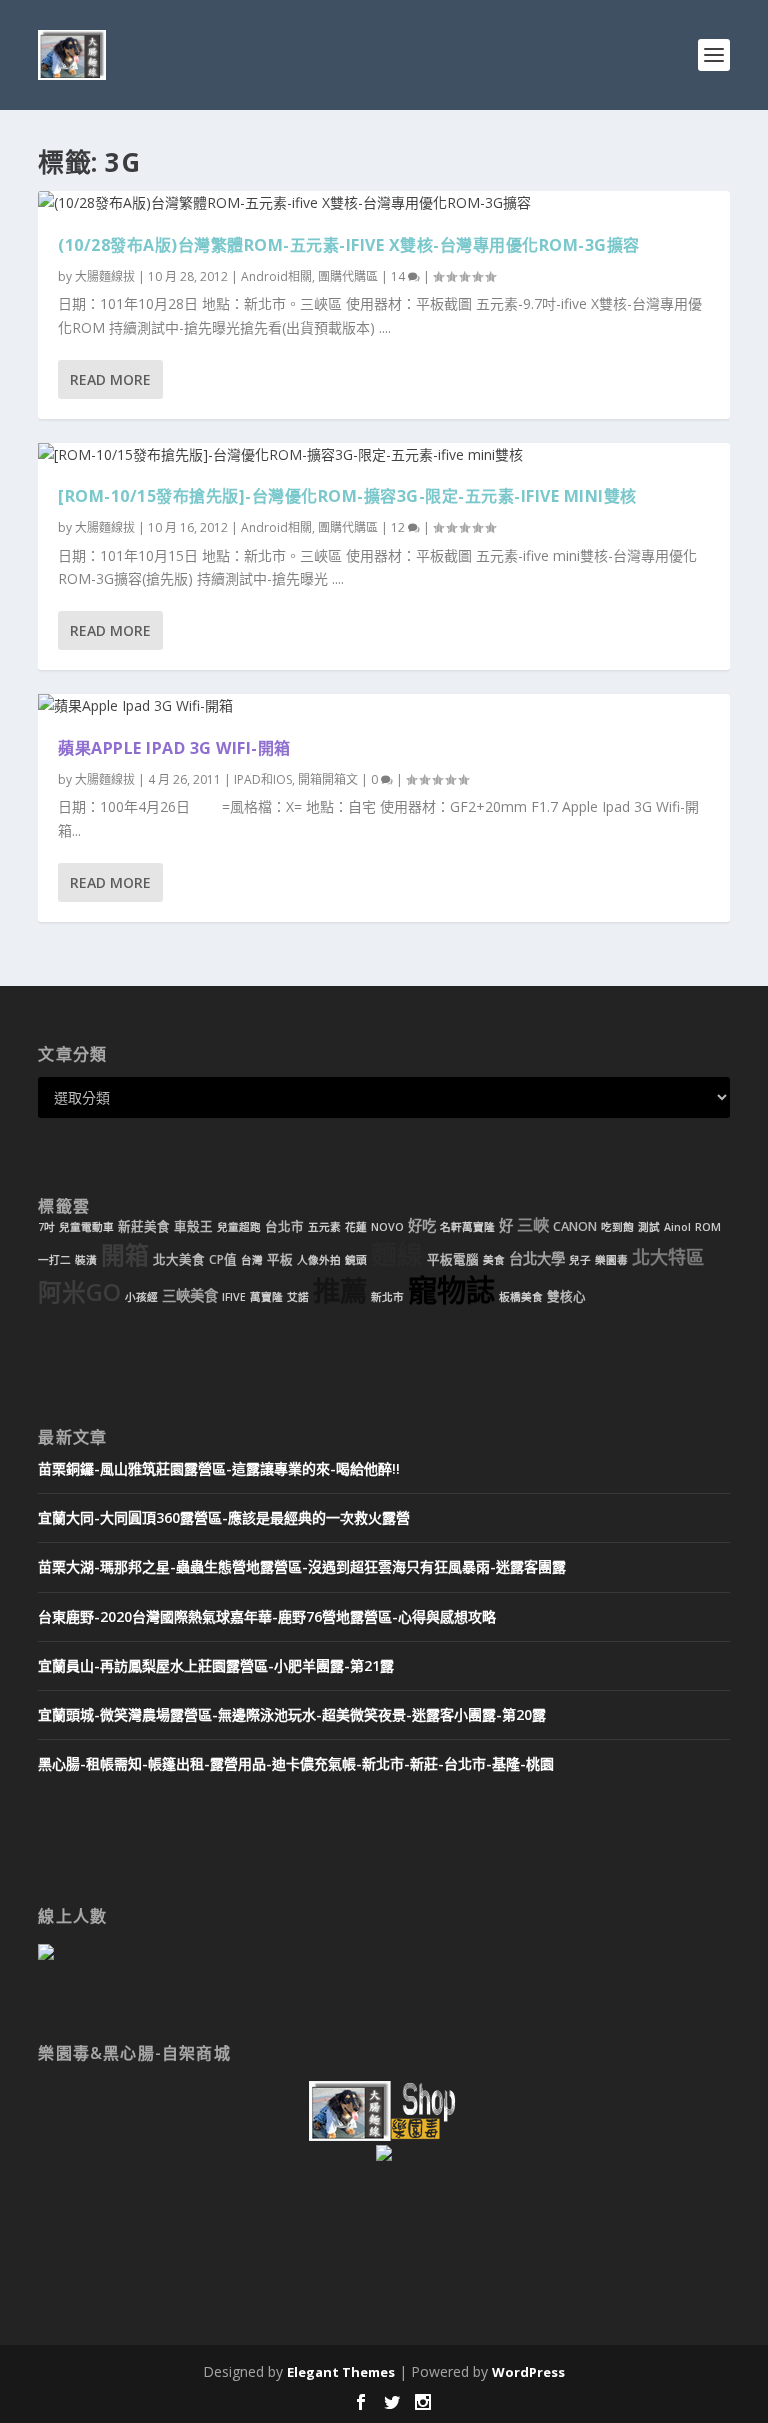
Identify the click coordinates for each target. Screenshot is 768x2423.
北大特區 (668, 1257)
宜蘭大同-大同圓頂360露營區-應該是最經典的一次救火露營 (224, 1517)
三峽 (533, 1225)
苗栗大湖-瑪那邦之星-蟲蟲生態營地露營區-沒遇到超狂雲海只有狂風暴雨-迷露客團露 (302, 1566)
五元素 (324, 1227)
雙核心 (566, 1296)
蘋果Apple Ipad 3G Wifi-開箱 (174, 748)
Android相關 (276, 276)
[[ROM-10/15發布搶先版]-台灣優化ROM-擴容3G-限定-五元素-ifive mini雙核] (383, 455)
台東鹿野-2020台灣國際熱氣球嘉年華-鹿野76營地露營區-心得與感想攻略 (267, 1616)
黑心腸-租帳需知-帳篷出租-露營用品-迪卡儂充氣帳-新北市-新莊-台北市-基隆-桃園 (296, 1763)
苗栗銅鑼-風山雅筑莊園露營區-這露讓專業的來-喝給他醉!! (219, 1468)
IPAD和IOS (263, 779)
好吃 (422, 1225)
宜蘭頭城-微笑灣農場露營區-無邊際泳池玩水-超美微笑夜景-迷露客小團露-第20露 (292, 1714)
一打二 (54, 1260)
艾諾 (298, 1297)
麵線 (397, 1254)
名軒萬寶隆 (467, 1227)
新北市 (387, 1297)
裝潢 (86, 1260)
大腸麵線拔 (105, 276)
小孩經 (141, 1297)
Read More (110, 379)
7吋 (46, 1227)
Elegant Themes (341, 2372)
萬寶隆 (266, 1297)
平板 (280, 1259)
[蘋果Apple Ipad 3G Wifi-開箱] (383, 706)
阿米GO (79, 1292)
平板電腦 (453, 1259)
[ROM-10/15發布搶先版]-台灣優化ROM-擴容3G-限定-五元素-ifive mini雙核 (347, 496)
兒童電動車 (86, 1227)
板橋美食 (521, 1297)
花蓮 (356, 1227)
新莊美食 (144, 1226)
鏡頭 (356, 1260)
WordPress (528, 2372)
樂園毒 (611, 1260)
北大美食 (179, 1259)
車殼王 (193, 1226)
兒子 (580, 1260)
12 (399, 527)
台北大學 (537, 1258)
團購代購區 (348, 276)
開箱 (125, 1255)
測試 (649, 1227)
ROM (708, 1227)
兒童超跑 (239, 1227)
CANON (575, 1226)
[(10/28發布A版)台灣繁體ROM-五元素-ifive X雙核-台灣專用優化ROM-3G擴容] (383, 203)
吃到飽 (617, 1227)
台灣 (252, 1260)
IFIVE (234, 1297)
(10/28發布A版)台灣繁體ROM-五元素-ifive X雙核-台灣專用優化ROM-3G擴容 (349, 245)
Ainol (677, 1227)
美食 (494, 1260)
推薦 (340, 1290)
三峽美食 (190, 1295)
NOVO (387, 1227)
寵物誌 (451, 1290)
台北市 (284, 1226)
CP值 (223, 1259)
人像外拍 (319, 1260)
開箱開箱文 (328, 779)
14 (399, 276)
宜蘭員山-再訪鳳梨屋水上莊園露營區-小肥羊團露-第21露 (216, 1665)
